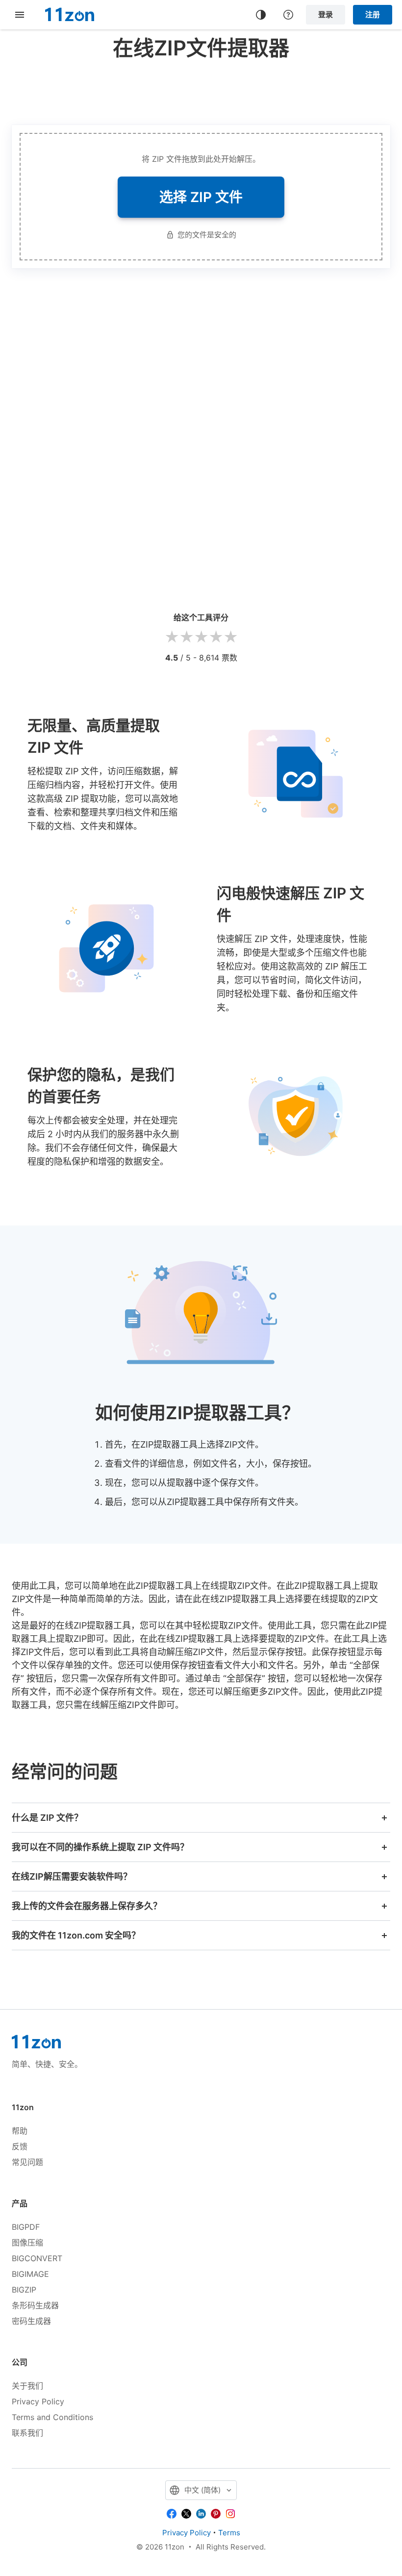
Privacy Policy (38, 2401)
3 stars (201, 637)
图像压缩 (27, 2243)
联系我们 (27, 2433)
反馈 (20, 2146)
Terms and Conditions (52, 2417)
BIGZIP (24, 2290)
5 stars (230, 637)
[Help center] (288, 15)
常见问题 (27, 2162)
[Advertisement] (201, 90)
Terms (229, 2533)
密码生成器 (31, 2321)
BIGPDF (26, 2227)
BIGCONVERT (37, 2258)
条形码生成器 (35, 2305)
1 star (172, 637)
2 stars (186, 637)
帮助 (20, 2131)
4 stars (216, 637)
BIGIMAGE (30, 2274)
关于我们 (27, 2386)
